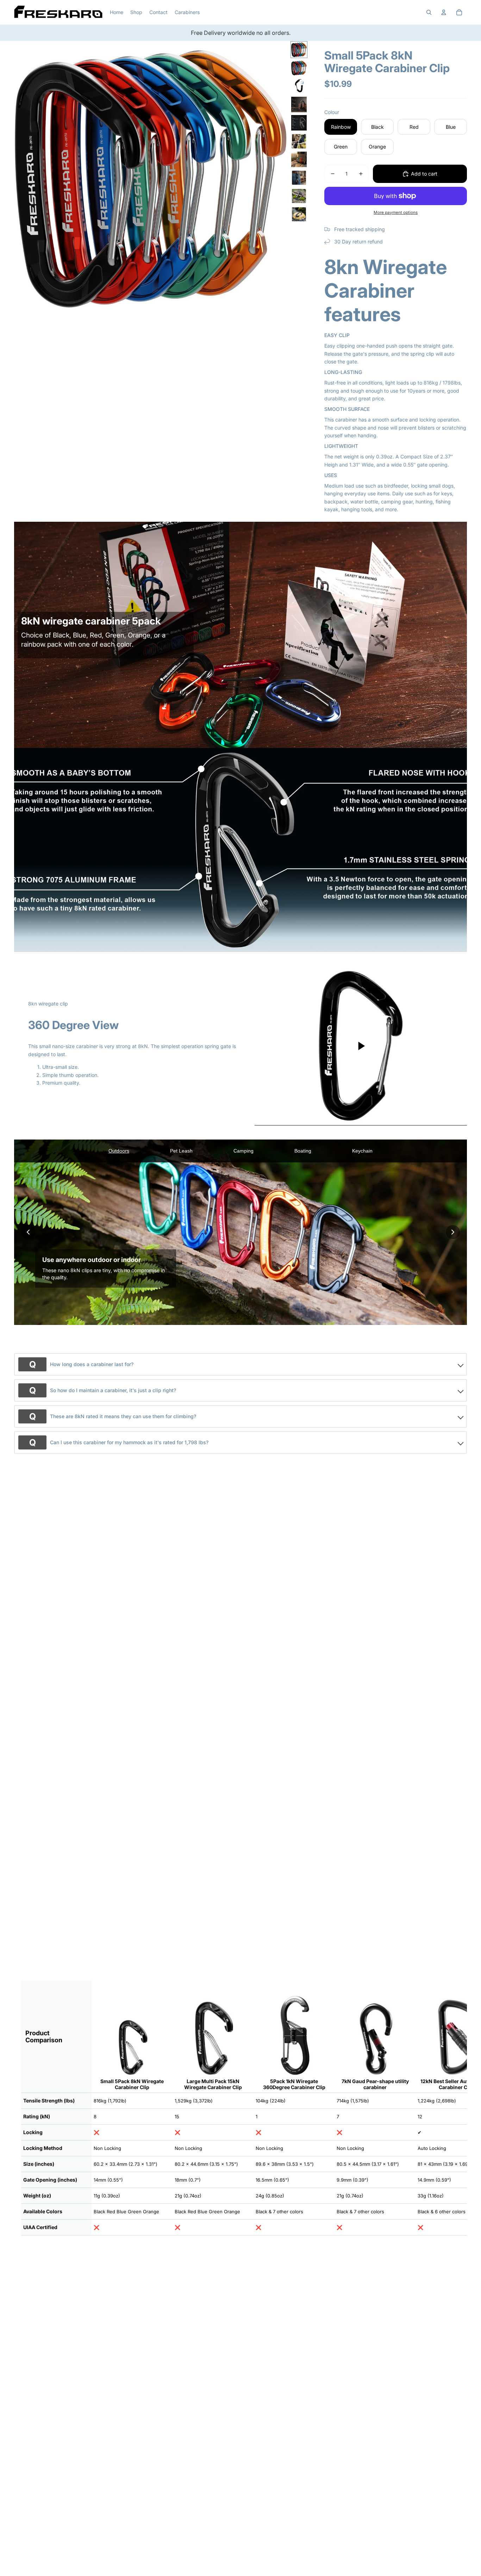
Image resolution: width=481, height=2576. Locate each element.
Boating (303, 1151)
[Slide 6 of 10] (299, 141)
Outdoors (119, 1151)
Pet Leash (181, 1151)
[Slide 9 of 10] (299, 196)
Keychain (362, 1151)
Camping (243, 1151)
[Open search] (429, 12)
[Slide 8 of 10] (299, 178)
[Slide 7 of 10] (299, 159)
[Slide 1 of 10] (299, 50)
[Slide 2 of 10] (299, 68)
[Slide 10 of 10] (299, 214)
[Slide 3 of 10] (299, 86)
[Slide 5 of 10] (299, 123)
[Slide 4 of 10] (299, 104)
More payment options (396, 212)
